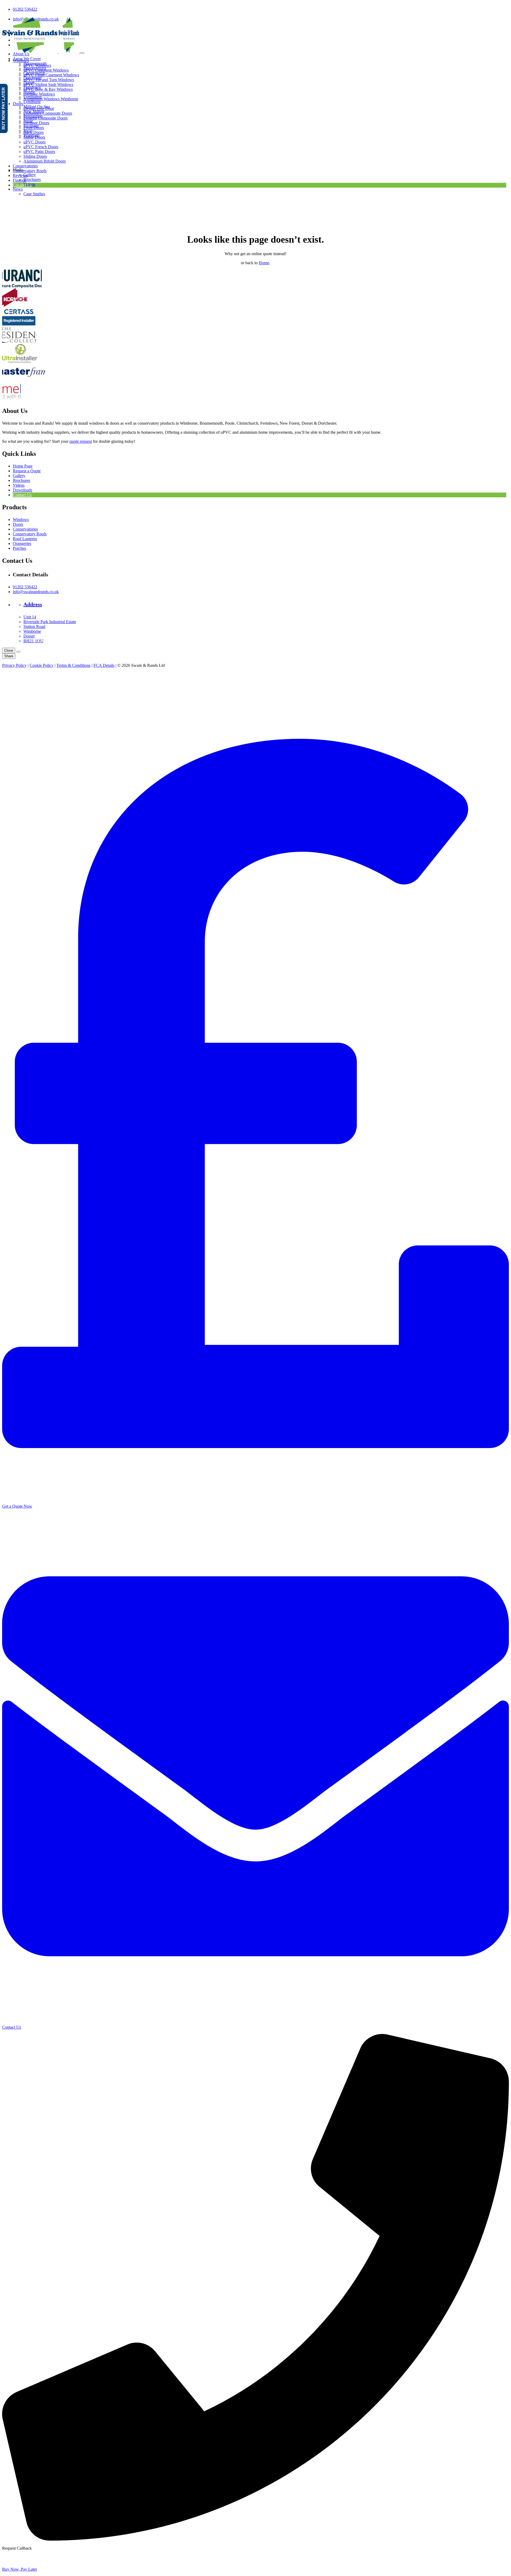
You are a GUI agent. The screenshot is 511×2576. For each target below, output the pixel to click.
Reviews (20, 175)
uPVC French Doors (41, 147)
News (18, 189)
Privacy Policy (14, 665)
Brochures (32, 179)
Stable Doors (34, 137)
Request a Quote (27, 471)
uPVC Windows (37, 65)
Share (9, 656)
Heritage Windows (39, 94)
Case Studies (34, 194)
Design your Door (39, 108)
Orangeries (22, 543)
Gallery (30, 175)
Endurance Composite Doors (48, 113)
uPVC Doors (34, 142)
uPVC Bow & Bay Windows (48, 89)
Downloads (22, 490)
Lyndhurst (32, 102)
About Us (21, 54)
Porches (19, 548)
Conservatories (25, 166)
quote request (81, 441)
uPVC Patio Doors (39, 152)
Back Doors (34, 132)
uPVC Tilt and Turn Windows (49, 80)
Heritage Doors (36, 123)
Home (264, 263)
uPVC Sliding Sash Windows (48, 84)
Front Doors (34, 128)
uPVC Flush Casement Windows (51, 75)
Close (9, 650)
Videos (19, 485)
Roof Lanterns (25, 539)
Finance (19, 180)
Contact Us (22, 185)
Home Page (23, 466)
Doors (18, 104)
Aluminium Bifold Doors (45, 161)
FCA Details (104, 665)
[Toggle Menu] (82, 53)
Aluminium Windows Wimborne (51, 99)
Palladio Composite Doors (46, 118)
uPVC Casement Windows (46, 70)
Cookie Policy (42, 665)
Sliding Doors (35, 156)
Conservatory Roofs (30, 171)
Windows (21, 61)
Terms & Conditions (73, 665)
